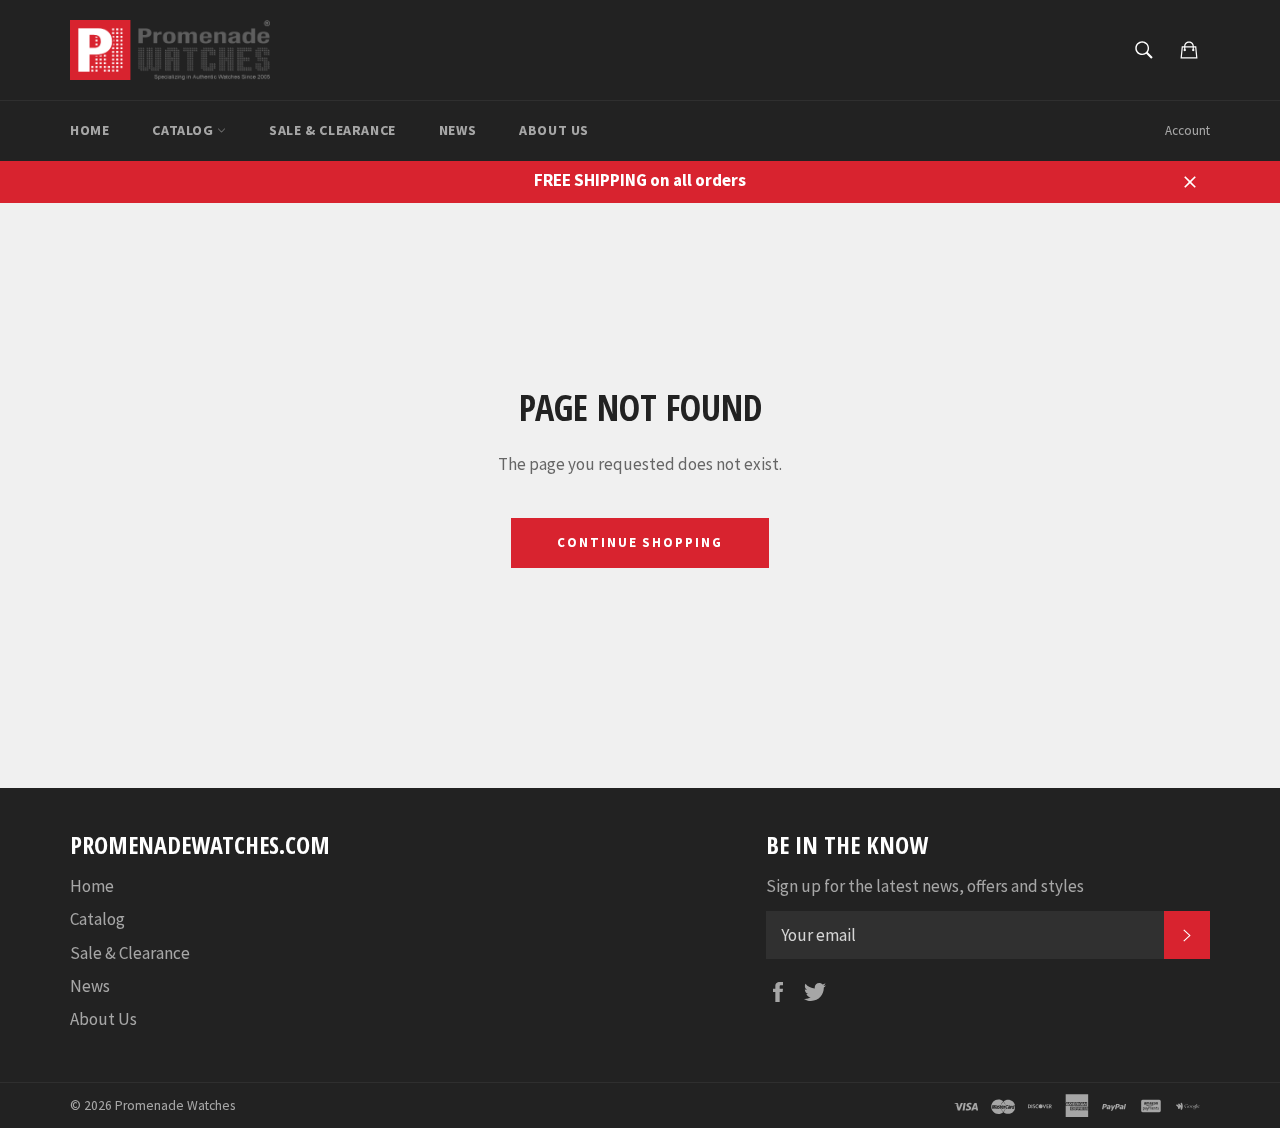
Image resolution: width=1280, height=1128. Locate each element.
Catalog (184, 130)
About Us (554, 130)
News (457, 130)
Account (1187, 130)
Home (89, 130)
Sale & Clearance (332, 130)
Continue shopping (640, 542)
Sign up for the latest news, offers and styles (925, 886)
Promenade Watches (175, 1105)
